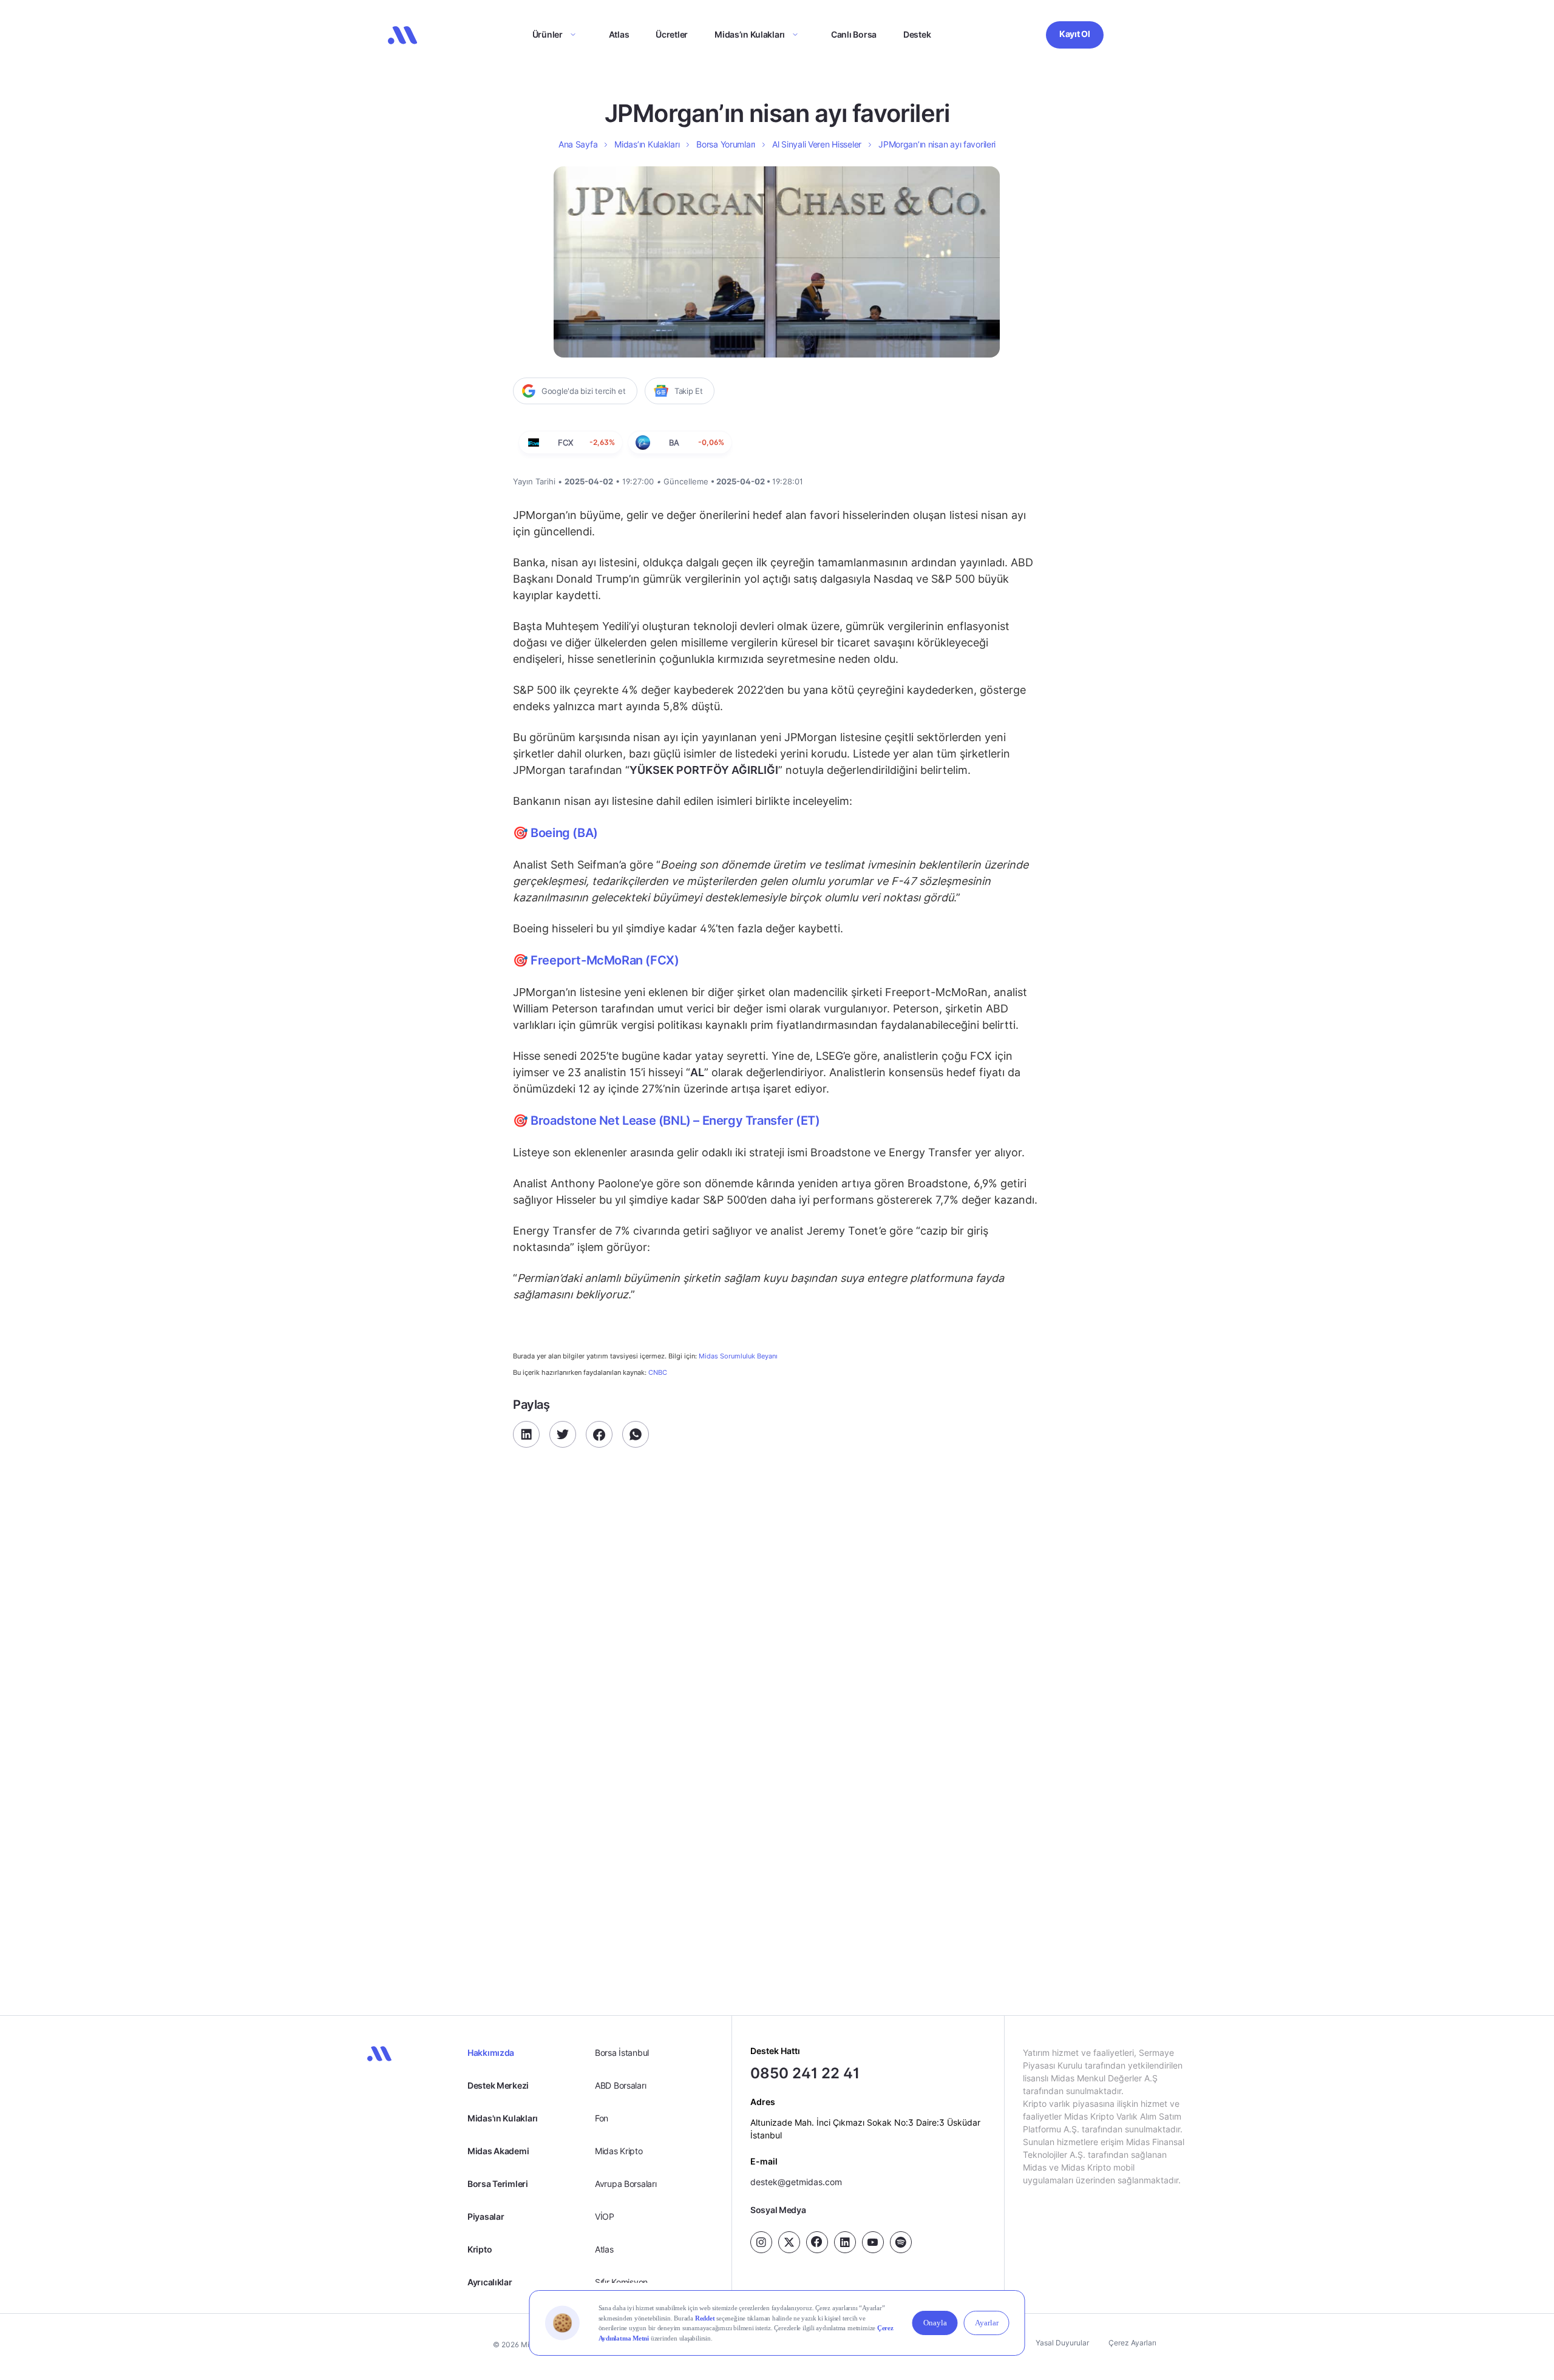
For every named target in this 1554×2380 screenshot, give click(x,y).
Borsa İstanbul (622, 2053)
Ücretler (672, 34)
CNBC (658, 1372)
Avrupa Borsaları (626, 2184)
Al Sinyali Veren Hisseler (817, 144)
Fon (602, 2118)
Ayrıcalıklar (490, 2282)
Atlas (619, 34)
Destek (917, 34)
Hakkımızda (491, 2053)
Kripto (480, 2249)
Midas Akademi (498, 2151)
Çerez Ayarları (1132, 2343)
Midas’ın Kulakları (750, 34)
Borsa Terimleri (498, 2184)
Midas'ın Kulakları (503, 2118)
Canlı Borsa (854, 34)
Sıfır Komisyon (621, 2282)
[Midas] (402, 35)
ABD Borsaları (620, 2085)
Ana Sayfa (578, 144)
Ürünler (548, 34)
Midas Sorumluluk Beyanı (738, 1356)
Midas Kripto (619, 2151)
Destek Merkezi (498, 2085)
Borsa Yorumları (726, 144)
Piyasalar (486, 2216)
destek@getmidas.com (796, 2182)
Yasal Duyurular (1062, 2343)
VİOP (605, 2216)
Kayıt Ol (1075, 34)
